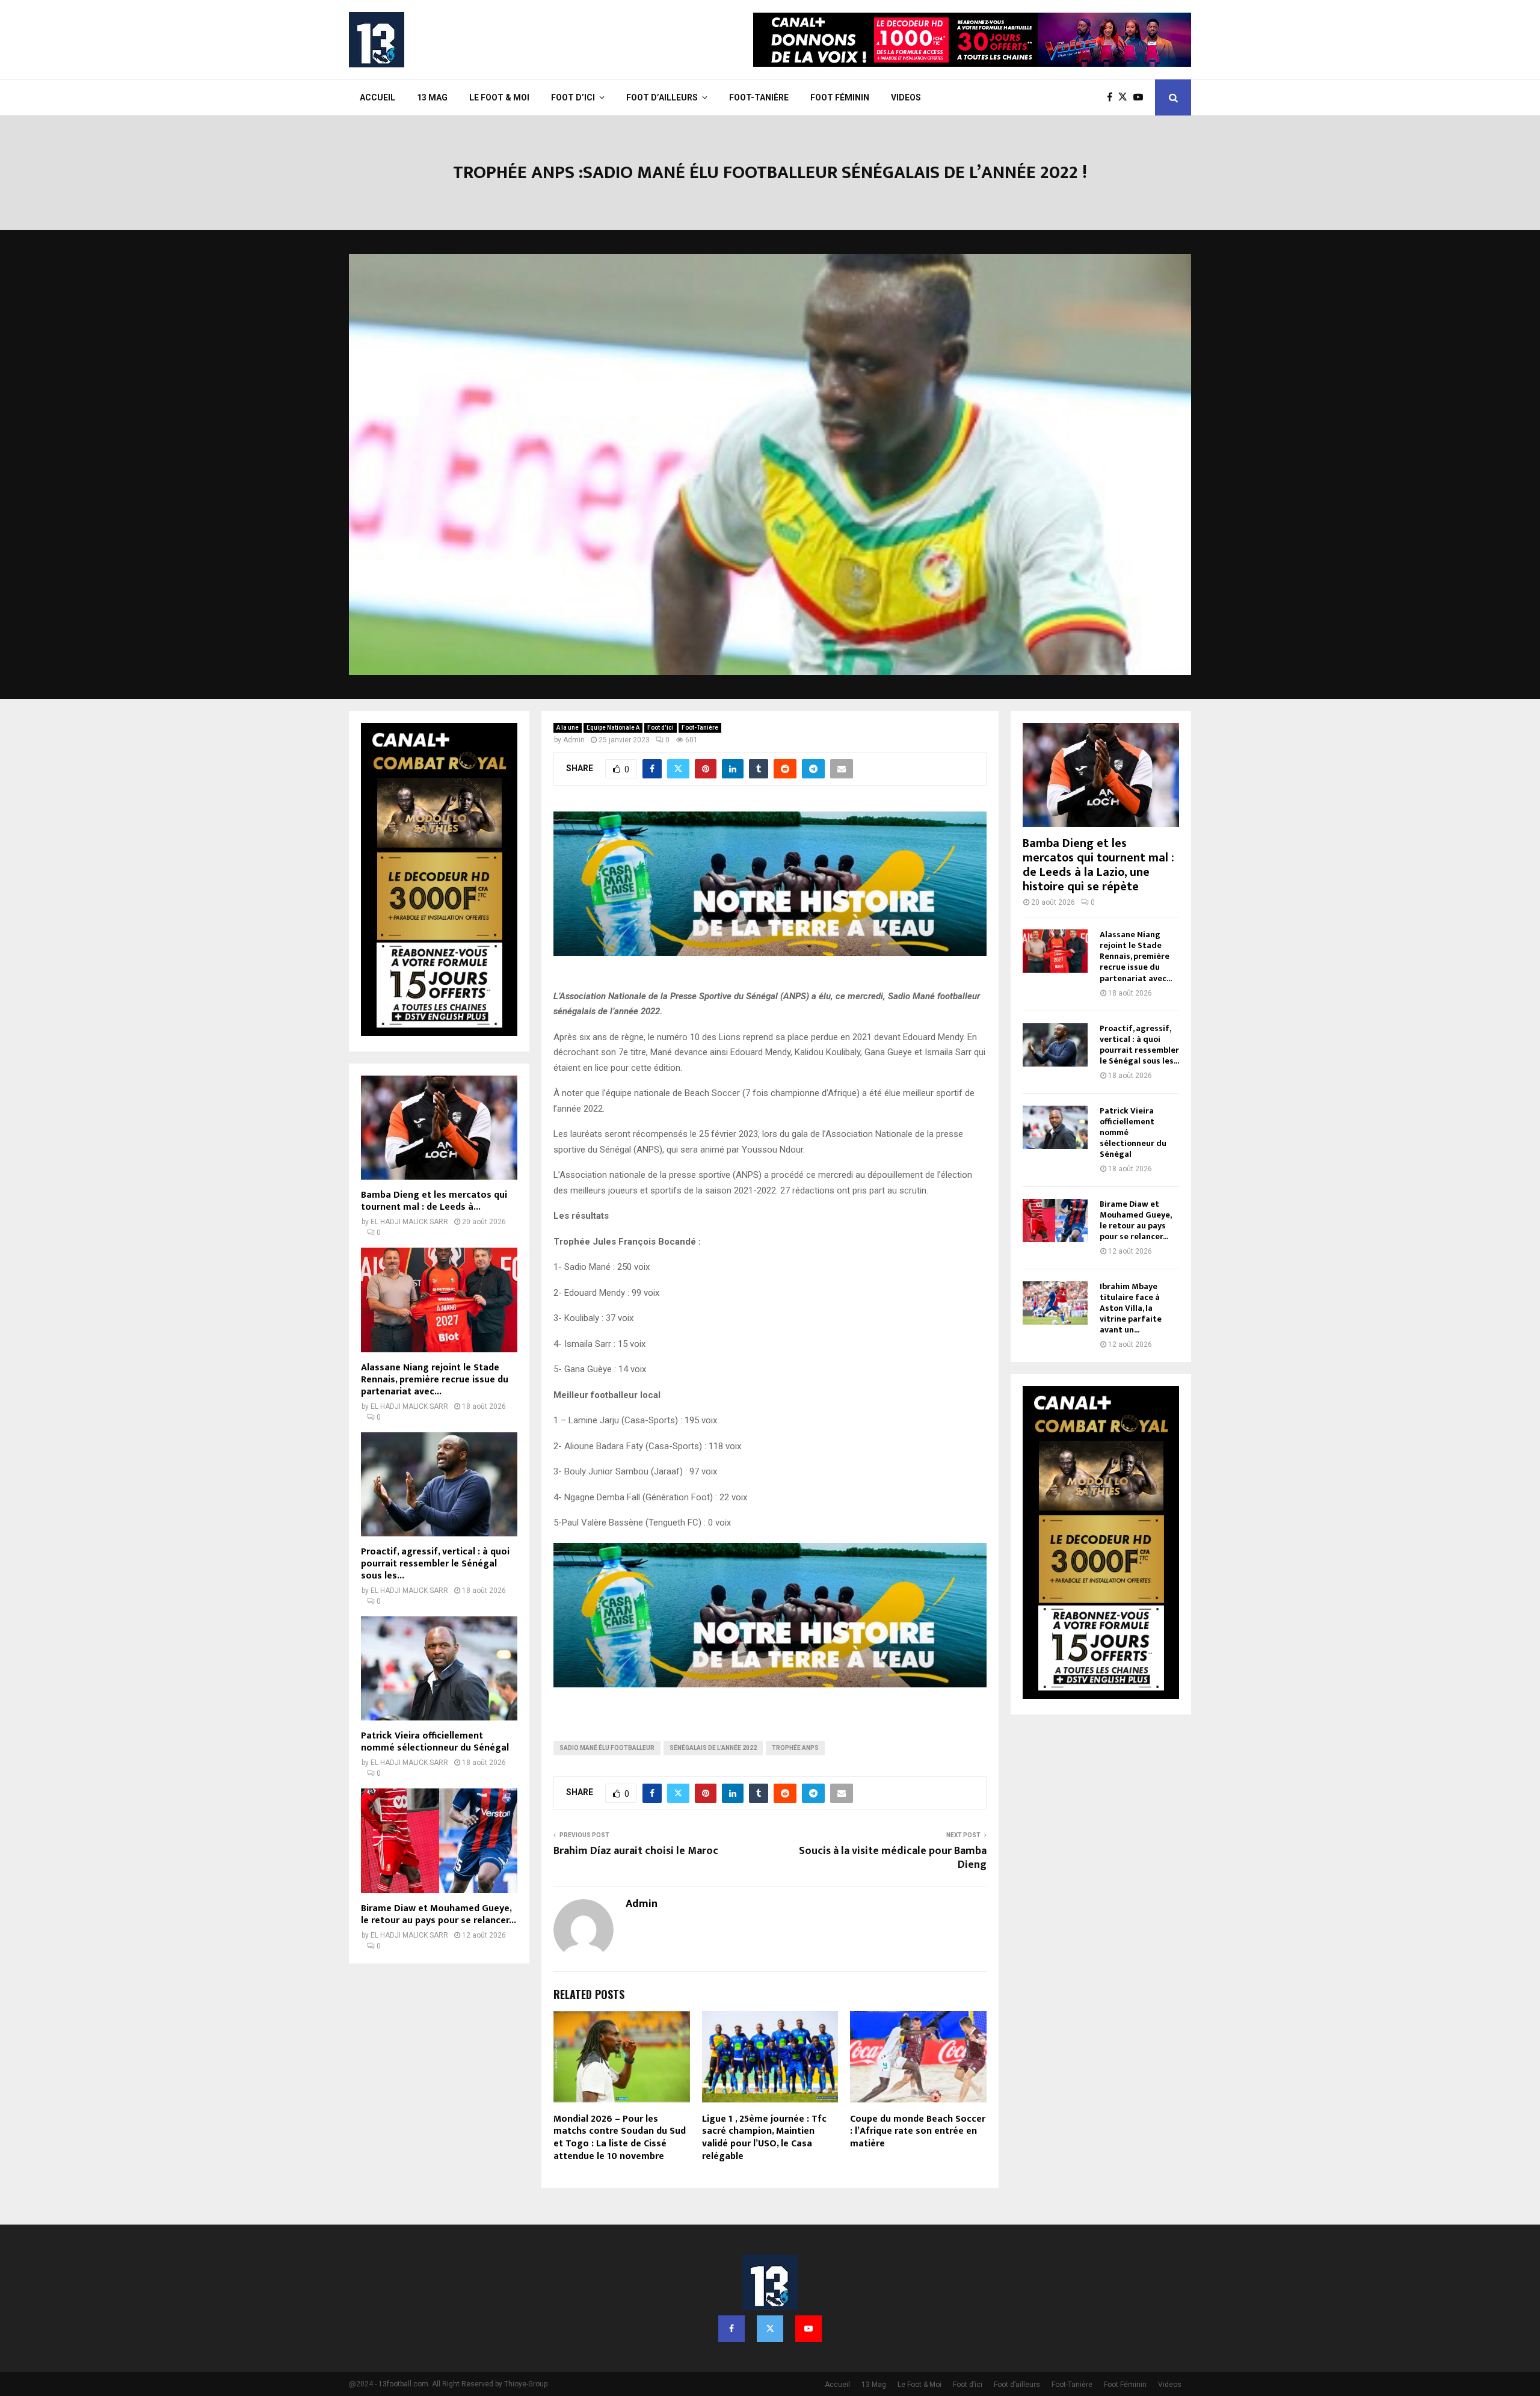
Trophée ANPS (795, 1748)
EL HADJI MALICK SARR (409, 1222)
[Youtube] (1141, 97)
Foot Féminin (840, 97)
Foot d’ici (573, 97)
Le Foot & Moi (499, 97)
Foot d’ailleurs (662, 97)
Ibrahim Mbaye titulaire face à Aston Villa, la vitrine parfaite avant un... (1131, 1308)
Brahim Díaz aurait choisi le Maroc (636, 1851)
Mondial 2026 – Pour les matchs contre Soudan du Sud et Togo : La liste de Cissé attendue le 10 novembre (620, 2138)
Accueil (377, 97)
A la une (568, 728)
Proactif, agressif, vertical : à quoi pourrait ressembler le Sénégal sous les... (435, 1564)
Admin (574, 740)
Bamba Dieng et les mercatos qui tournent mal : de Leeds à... (434, 1201)
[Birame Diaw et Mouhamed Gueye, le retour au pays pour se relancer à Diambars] (439, 1840)
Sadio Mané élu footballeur (607, 1748)
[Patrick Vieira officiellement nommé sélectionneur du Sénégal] (439, 1668)
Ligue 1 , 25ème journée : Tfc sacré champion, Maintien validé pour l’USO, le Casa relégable (764, 2138)
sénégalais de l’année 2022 (713, 1748)
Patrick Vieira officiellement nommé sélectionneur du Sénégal (435, 1742)
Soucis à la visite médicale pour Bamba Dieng (893, 1858)
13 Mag (432, 97)
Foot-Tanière (759, 97)
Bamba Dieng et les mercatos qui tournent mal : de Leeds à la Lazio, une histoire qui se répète (1098, 865)
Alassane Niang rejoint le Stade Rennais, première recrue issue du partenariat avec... (435, 1380)
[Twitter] (1126, 97)
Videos (906, 97)
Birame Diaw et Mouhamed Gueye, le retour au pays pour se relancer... (439, 1914)
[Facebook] (1113, 97)
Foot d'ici (661, 728)
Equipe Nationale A (613, 728)
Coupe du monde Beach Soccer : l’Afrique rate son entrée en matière (918, 2132)
